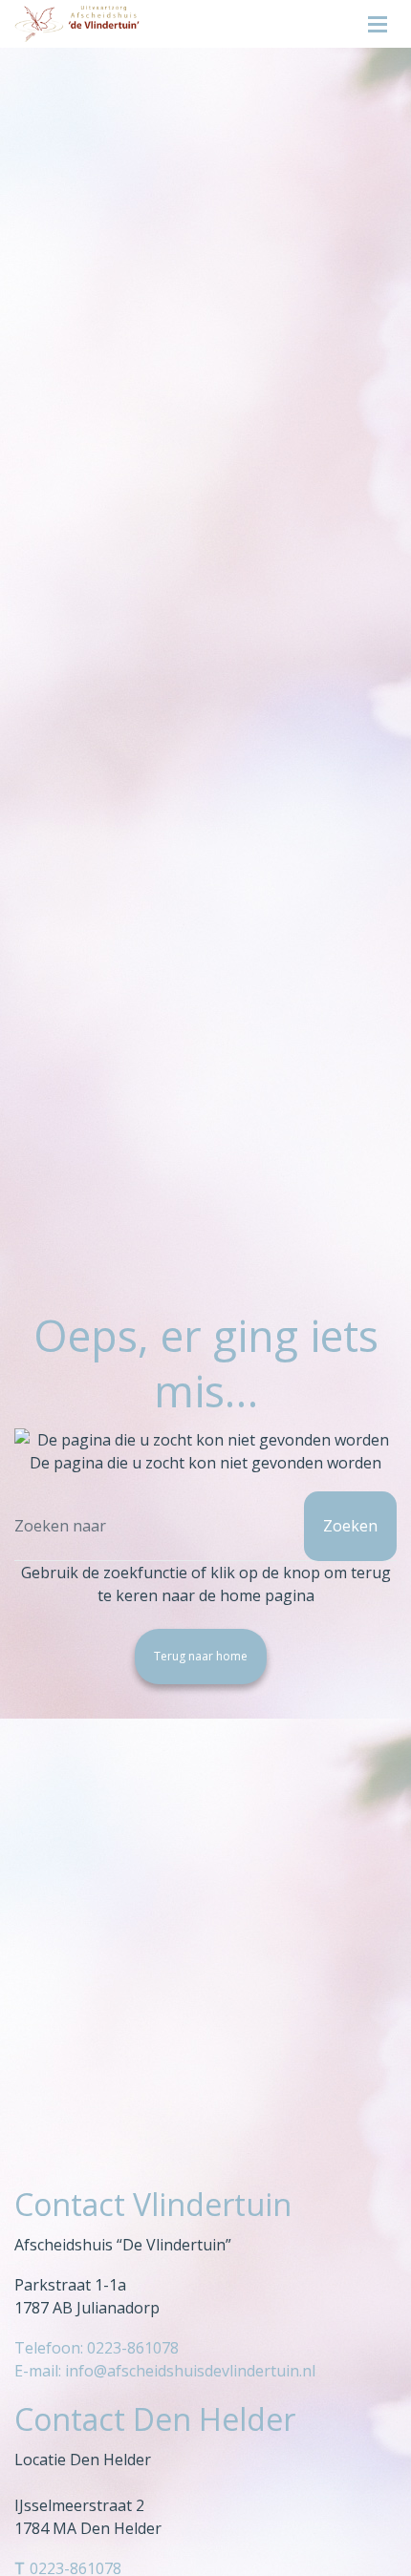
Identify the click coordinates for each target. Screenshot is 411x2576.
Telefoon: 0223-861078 (97, 2348)
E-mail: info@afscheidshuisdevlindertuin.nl (165, 2371)
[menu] (378, 19)
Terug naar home (201, 1656)
